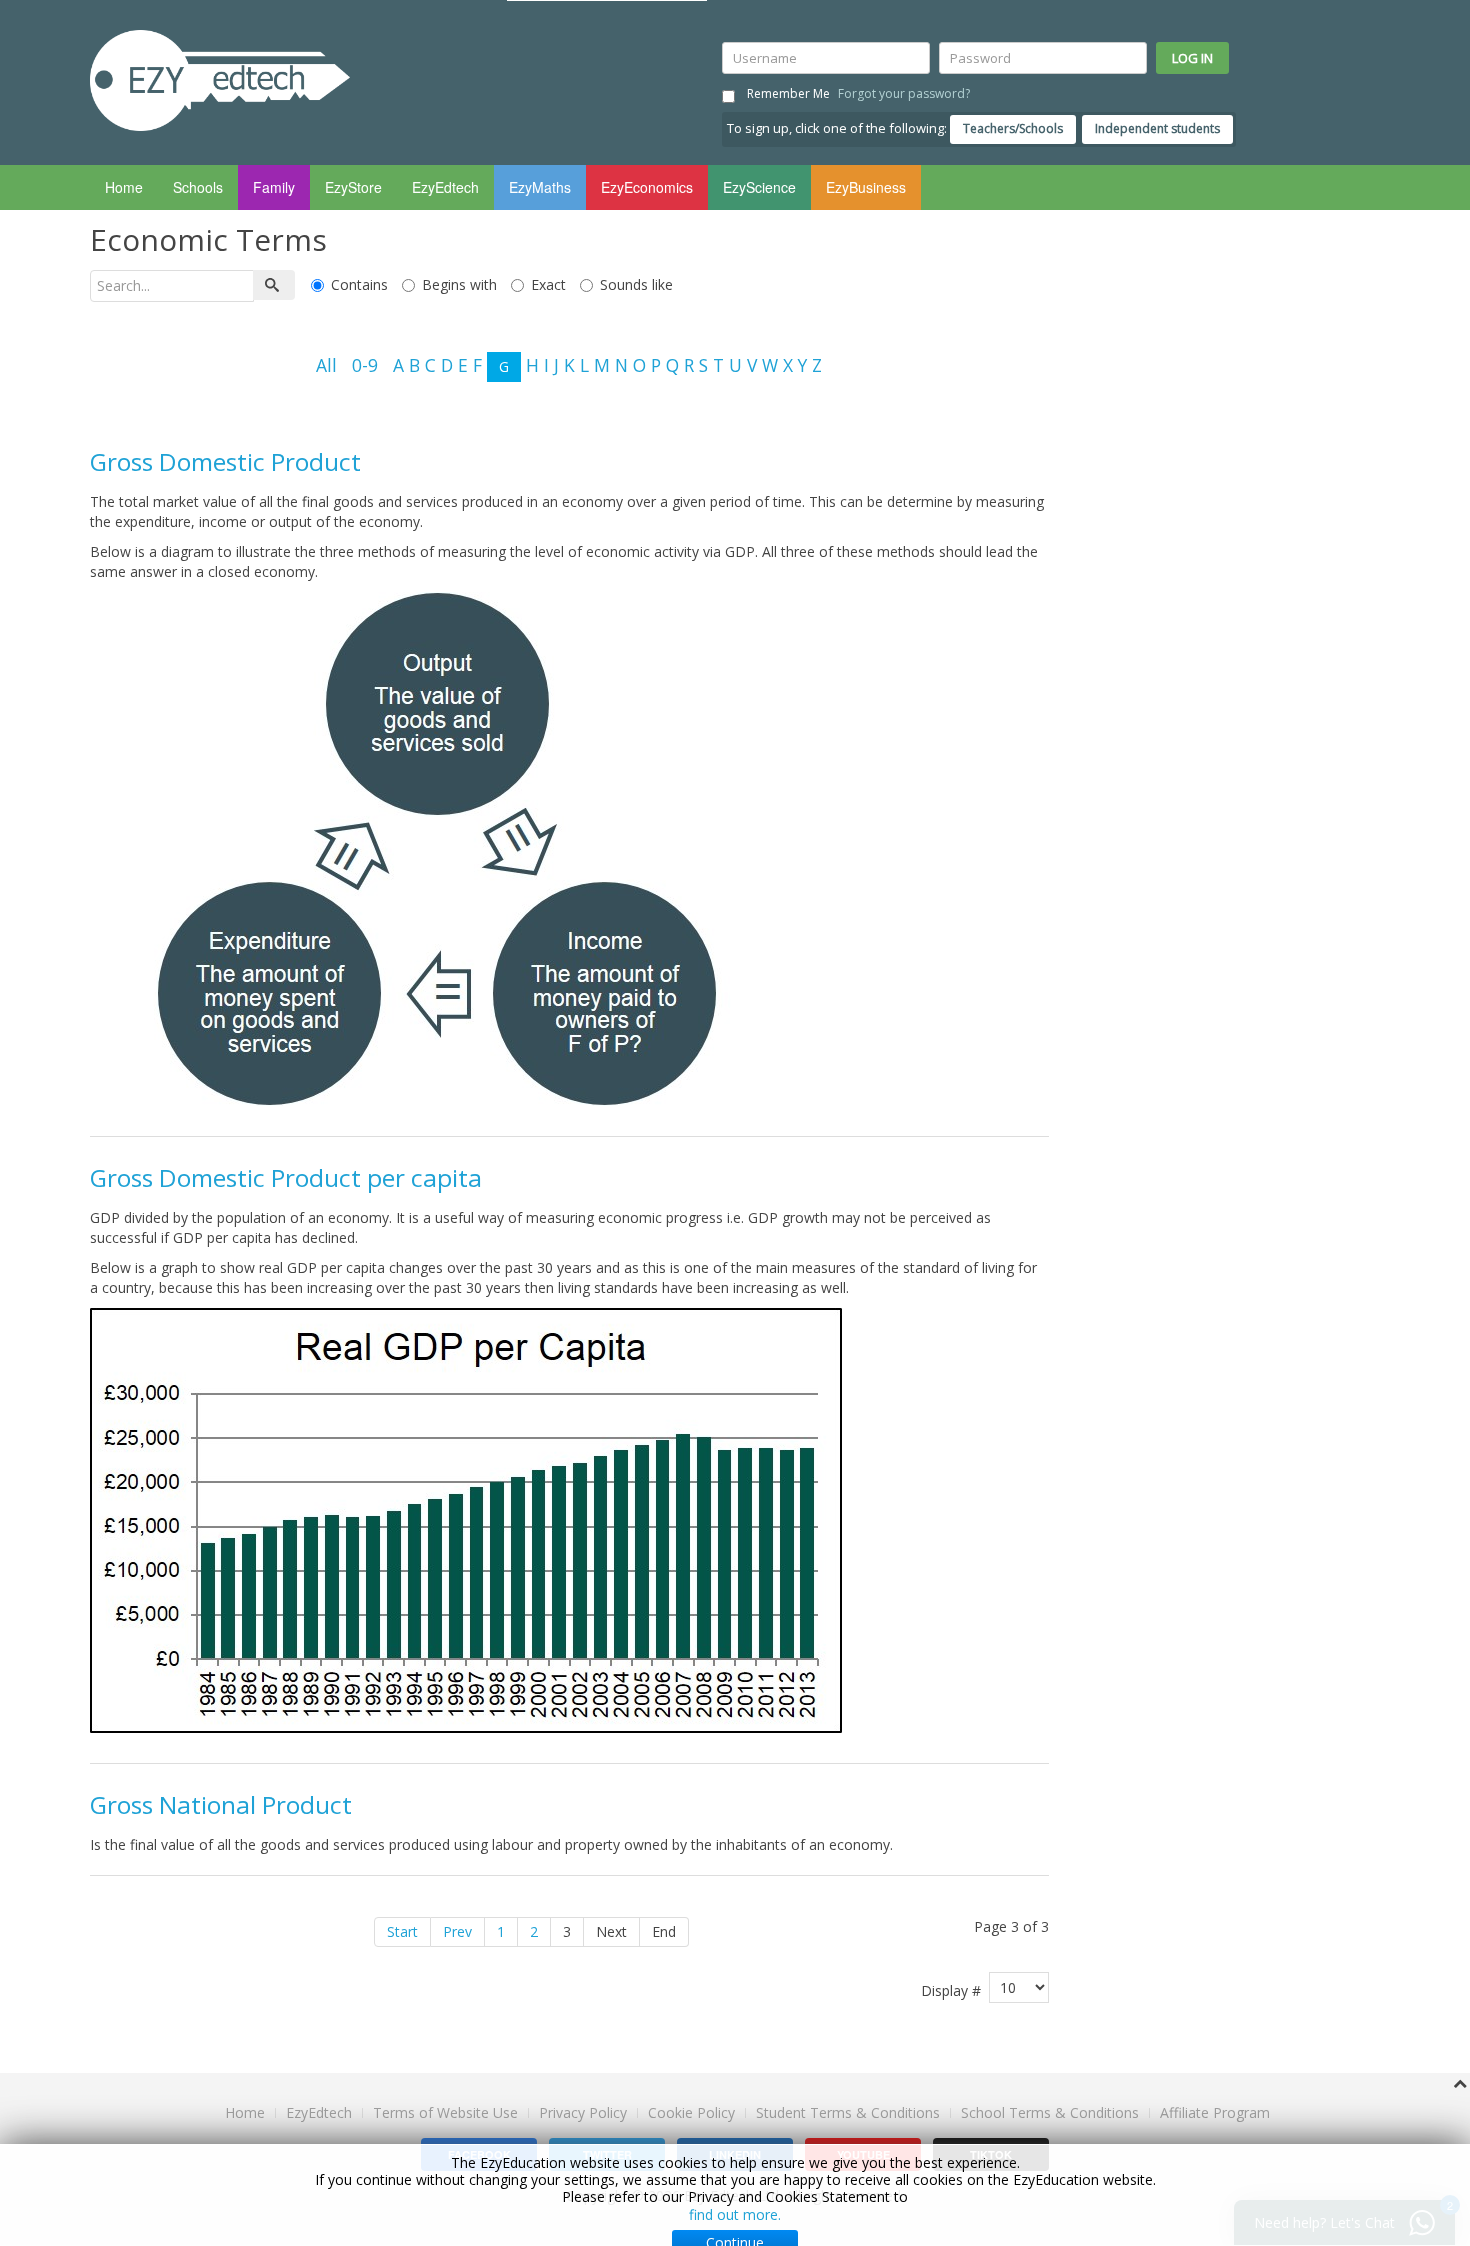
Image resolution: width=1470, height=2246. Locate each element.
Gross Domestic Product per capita (286, 1177)
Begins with (459, 284)
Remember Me (788, 93)
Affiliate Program (1215, 2112)
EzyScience (759, 187)
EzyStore (353, 187)
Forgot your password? (904, 93)
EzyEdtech (445, 187)
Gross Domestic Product (225, 461)
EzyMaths (540, 187)
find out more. (735, 2214)
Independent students (1157, 128)
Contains (359, 284)
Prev (457, 1931)
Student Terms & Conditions (848, 2112)
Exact (548, 284)
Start (402, 1931)
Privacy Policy (583, 2112)
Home (124, 187)
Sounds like (636, 284)
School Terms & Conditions (1050, 2112)
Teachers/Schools (1013, 128)
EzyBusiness (866, 187)
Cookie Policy (691, 2113)
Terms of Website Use (445, 2112)
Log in (1192, 58)
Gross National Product (221, 1804)
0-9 (365, 364)
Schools (198, 187)
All (326, 364)
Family (274, 187)
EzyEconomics (647, 187)
